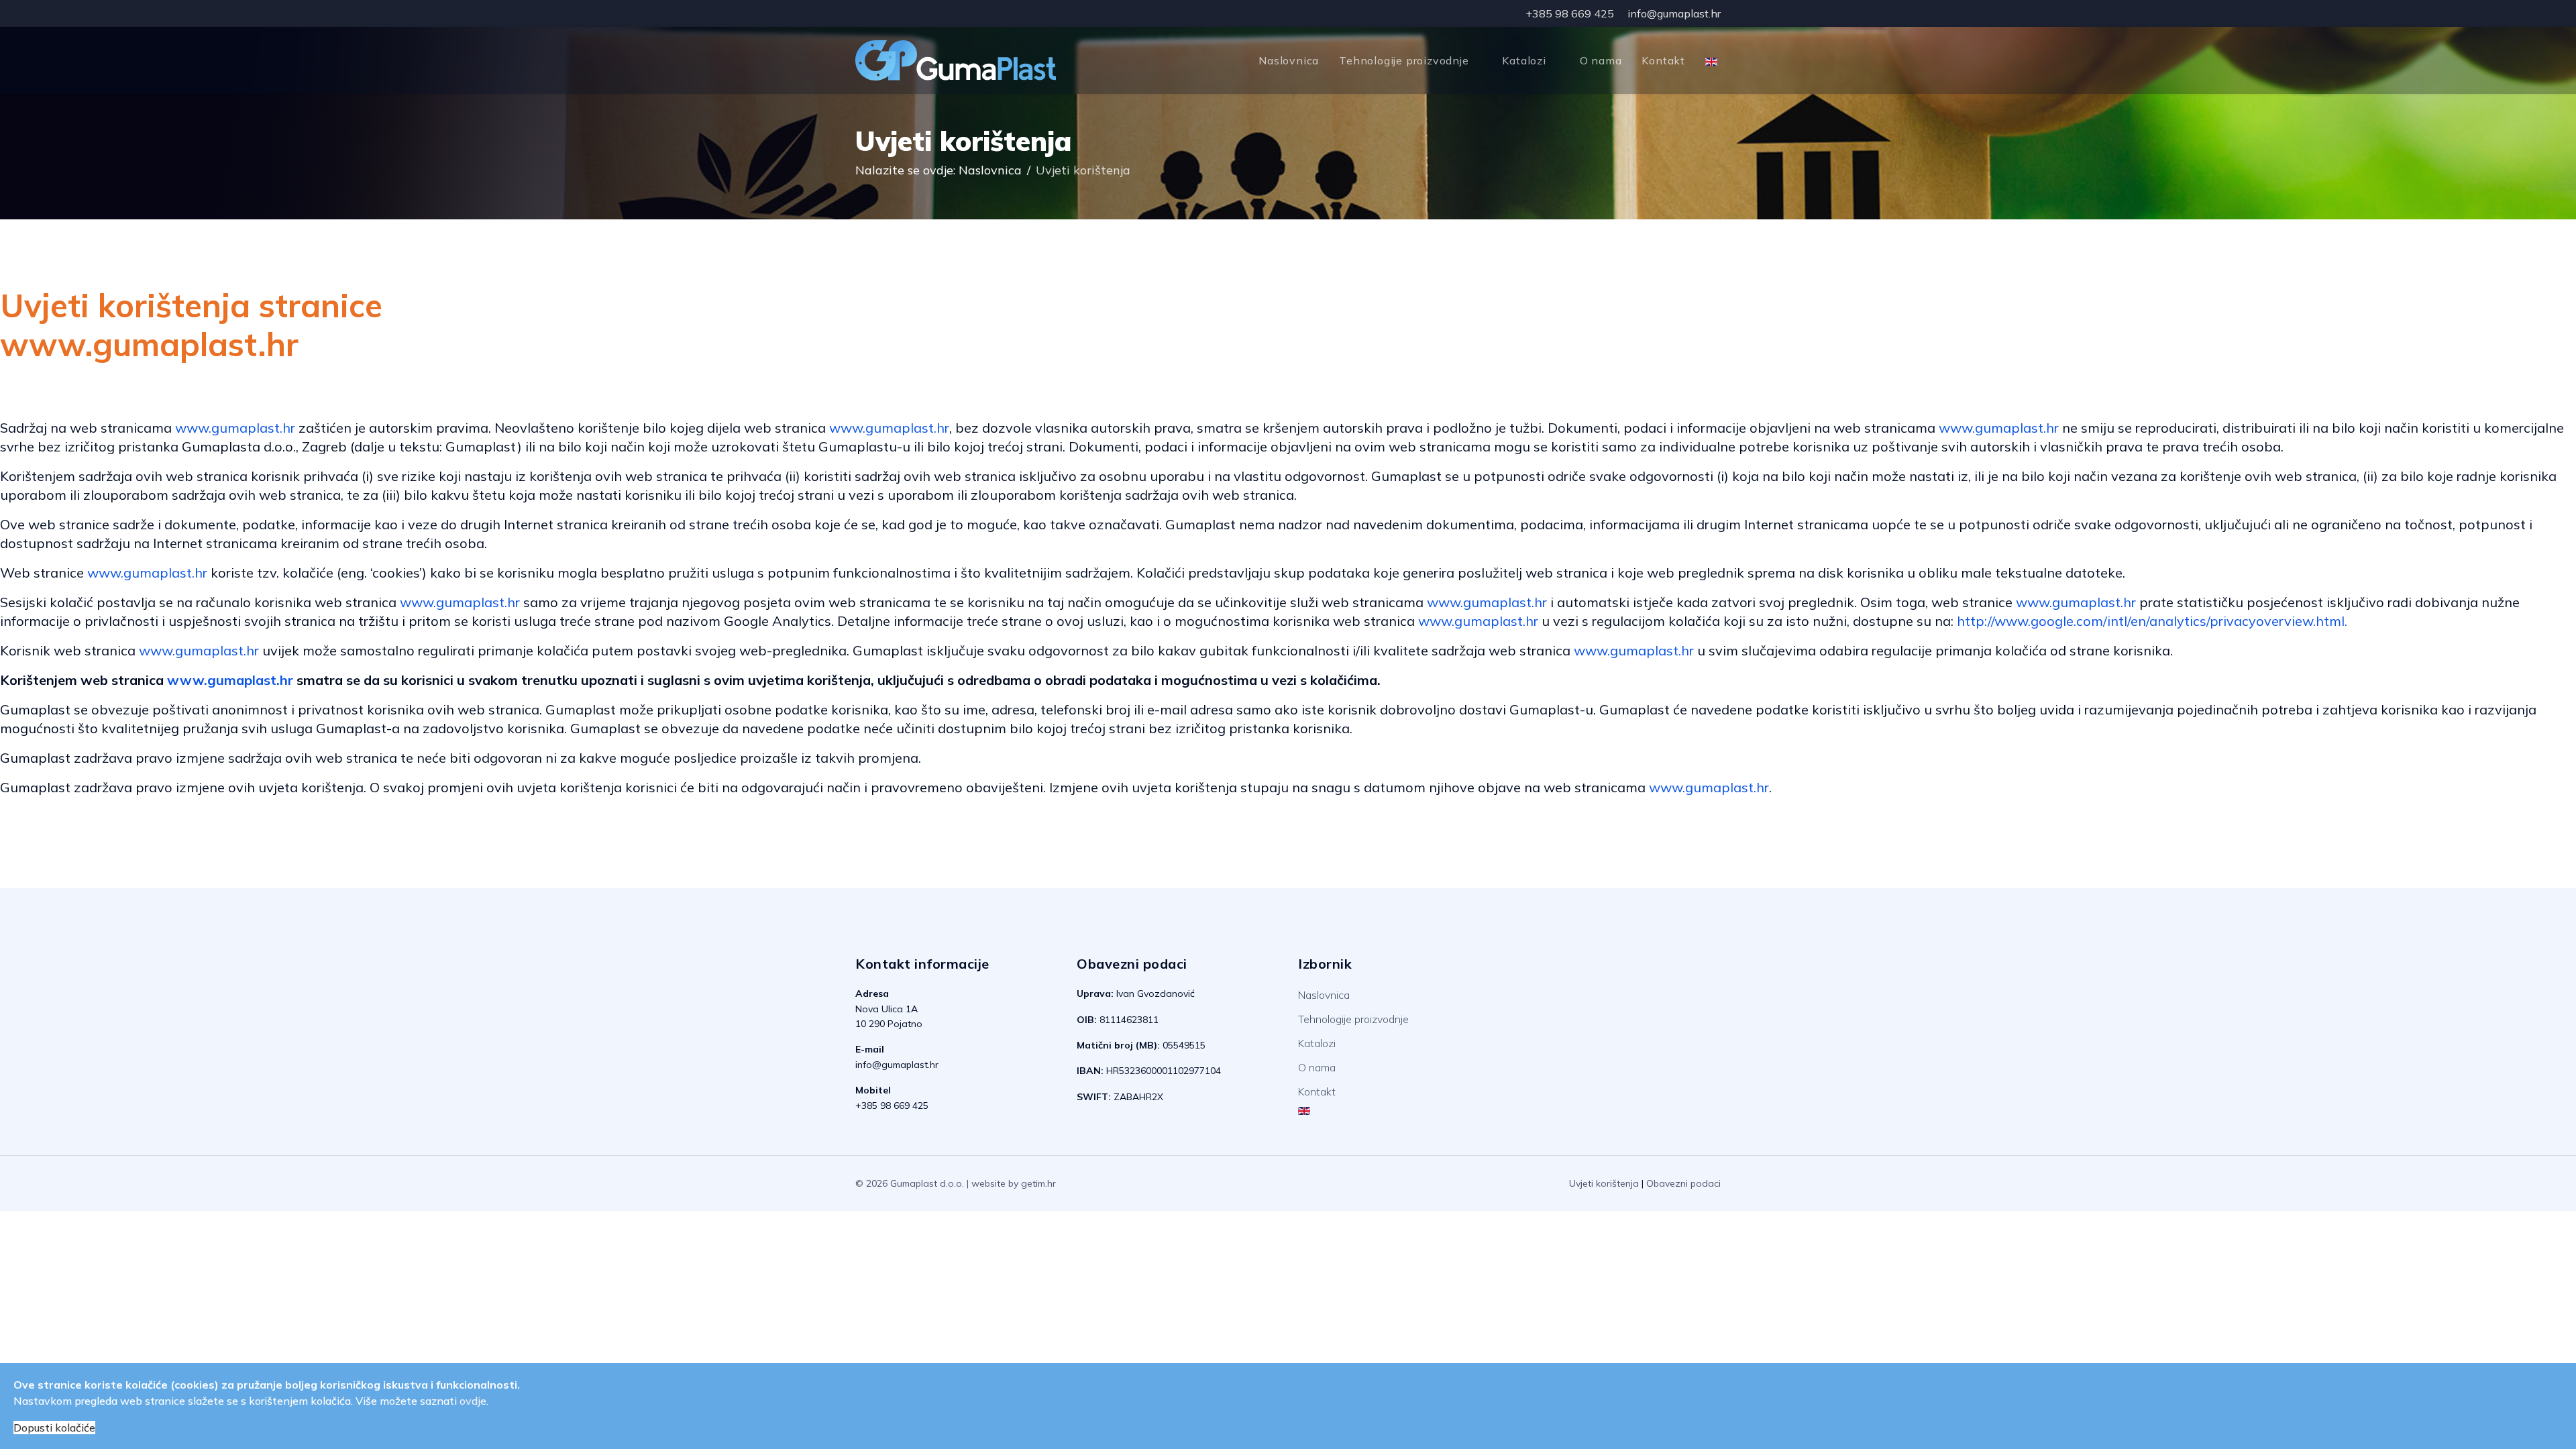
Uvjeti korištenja (1604, 1183)
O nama (1601, 60)
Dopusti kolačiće (54, 1428)
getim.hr (1038, 1183)
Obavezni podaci (1683, 1183)
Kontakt (1663, 60)
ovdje (473, 1401)
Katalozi (1524, 60)
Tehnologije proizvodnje (1404, 60)
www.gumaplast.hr (235, 428)
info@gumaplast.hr (1674, 13)
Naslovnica (1289, 60)
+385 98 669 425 (1570, 13)
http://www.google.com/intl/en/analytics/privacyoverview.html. (2152, 621)
